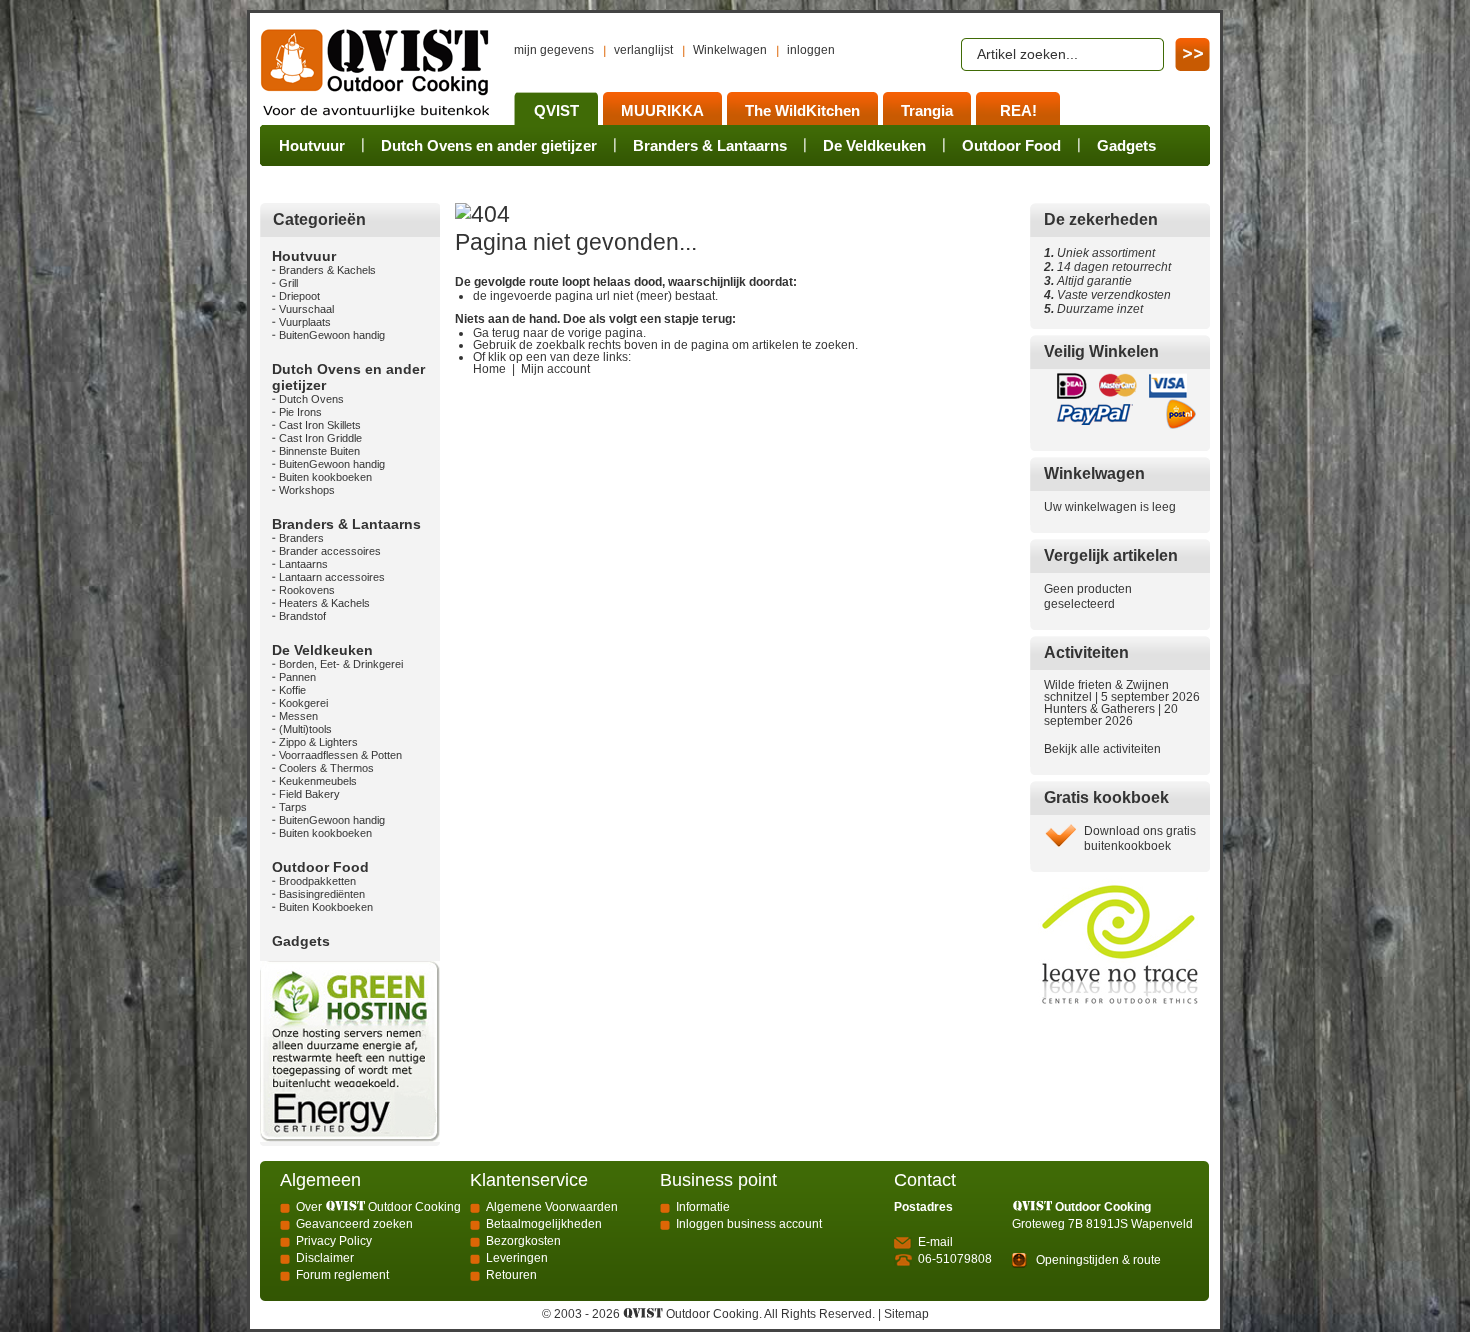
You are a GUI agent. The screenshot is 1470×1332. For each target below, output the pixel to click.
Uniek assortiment (1099, 253)
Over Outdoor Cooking (378, 1207)
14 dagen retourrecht (1107, 267)
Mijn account (555, 369)
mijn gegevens (554, 50)
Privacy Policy (334, 1241)
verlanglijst (643, 50)
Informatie (703, 1207)
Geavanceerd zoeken (354, 1224)
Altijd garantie (1088, 281)
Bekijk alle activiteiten (1102, 749)
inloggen (811, 50)
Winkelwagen (730, 50)
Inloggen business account (749, 1224)
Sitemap (906, 1314)
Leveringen (517, 1258)
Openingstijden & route (1098, 1260)
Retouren (511, 1275)
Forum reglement (342, 1275)
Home (489, 369)
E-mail (935, 1242)
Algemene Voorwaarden (552, 1207)
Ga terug (496, 333)
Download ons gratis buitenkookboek (1140, 838)
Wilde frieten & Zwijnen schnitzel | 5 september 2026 (1122, 691)
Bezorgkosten (523, 1241)
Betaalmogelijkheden (544, 1224)
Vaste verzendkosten (1111, 295)
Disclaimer (325, 1258)
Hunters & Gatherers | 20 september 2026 (1111, 715)
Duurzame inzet (1097, 309)
